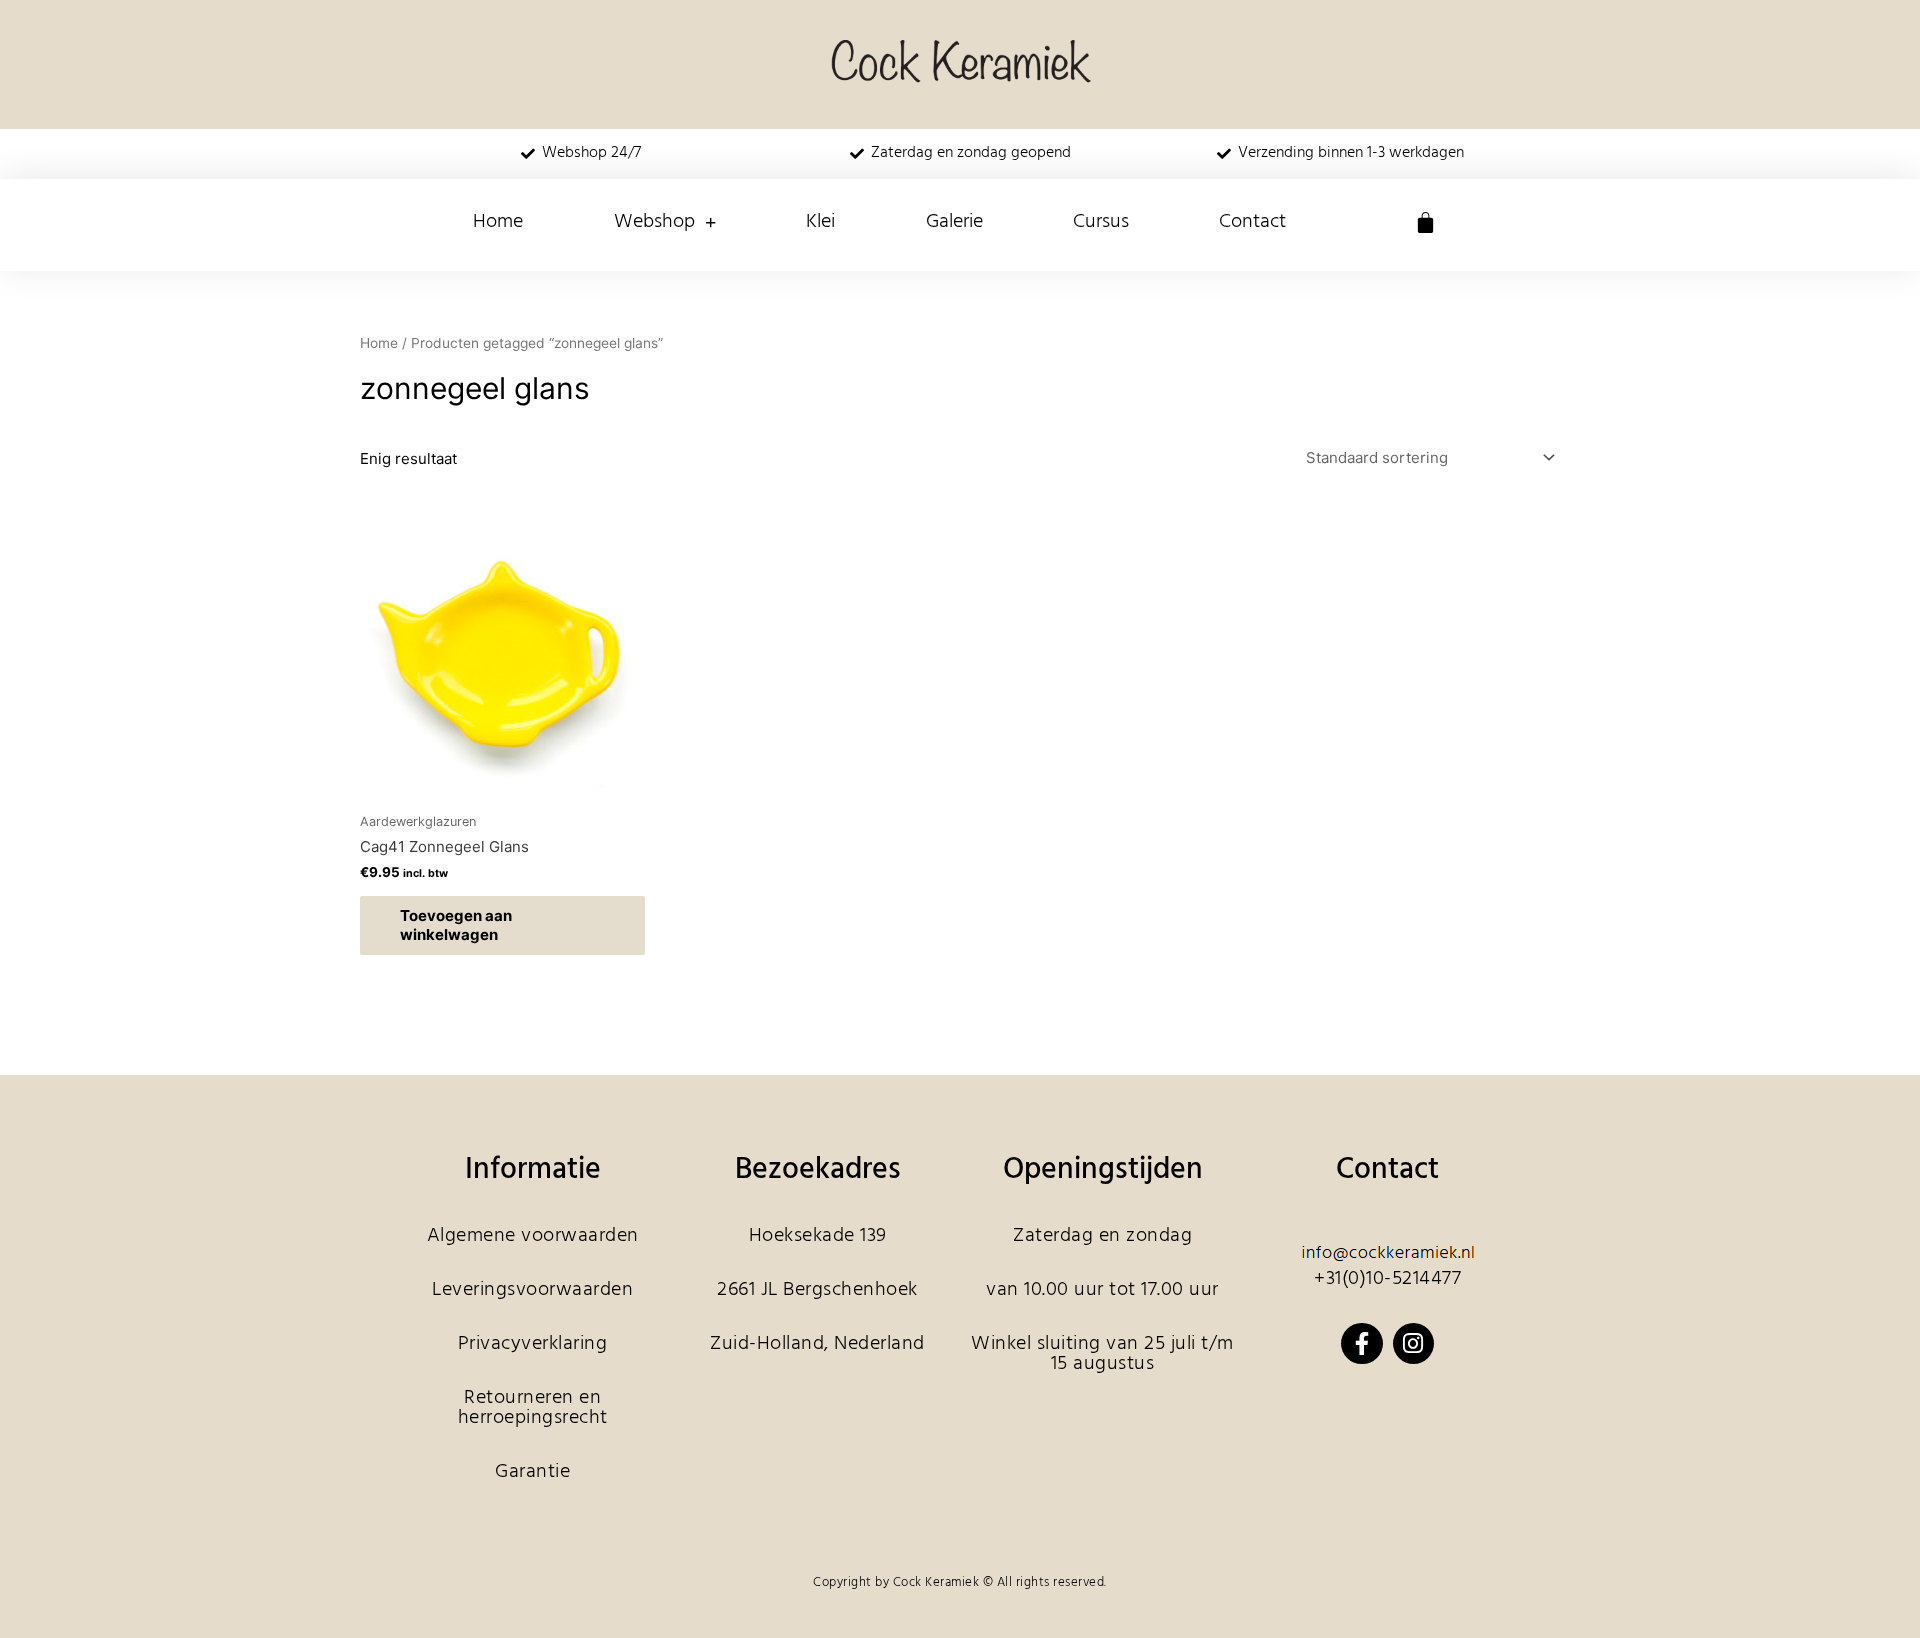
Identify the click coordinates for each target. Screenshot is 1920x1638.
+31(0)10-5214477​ (1387, 1279)
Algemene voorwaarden (533, 1236)
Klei (820, 222)
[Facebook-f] (1361, 1343)
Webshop (654, 222)
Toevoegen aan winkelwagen (456, 925)
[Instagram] (1413, 1343)
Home (498, 222)
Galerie (954, 222)
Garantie (532, 1472)
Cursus (1101, 222)
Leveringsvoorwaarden (532, 1290)
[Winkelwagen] (1425, 222)
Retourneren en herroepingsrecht (533, 1408)
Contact (1252, 222)
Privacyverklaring (533, 1344)
